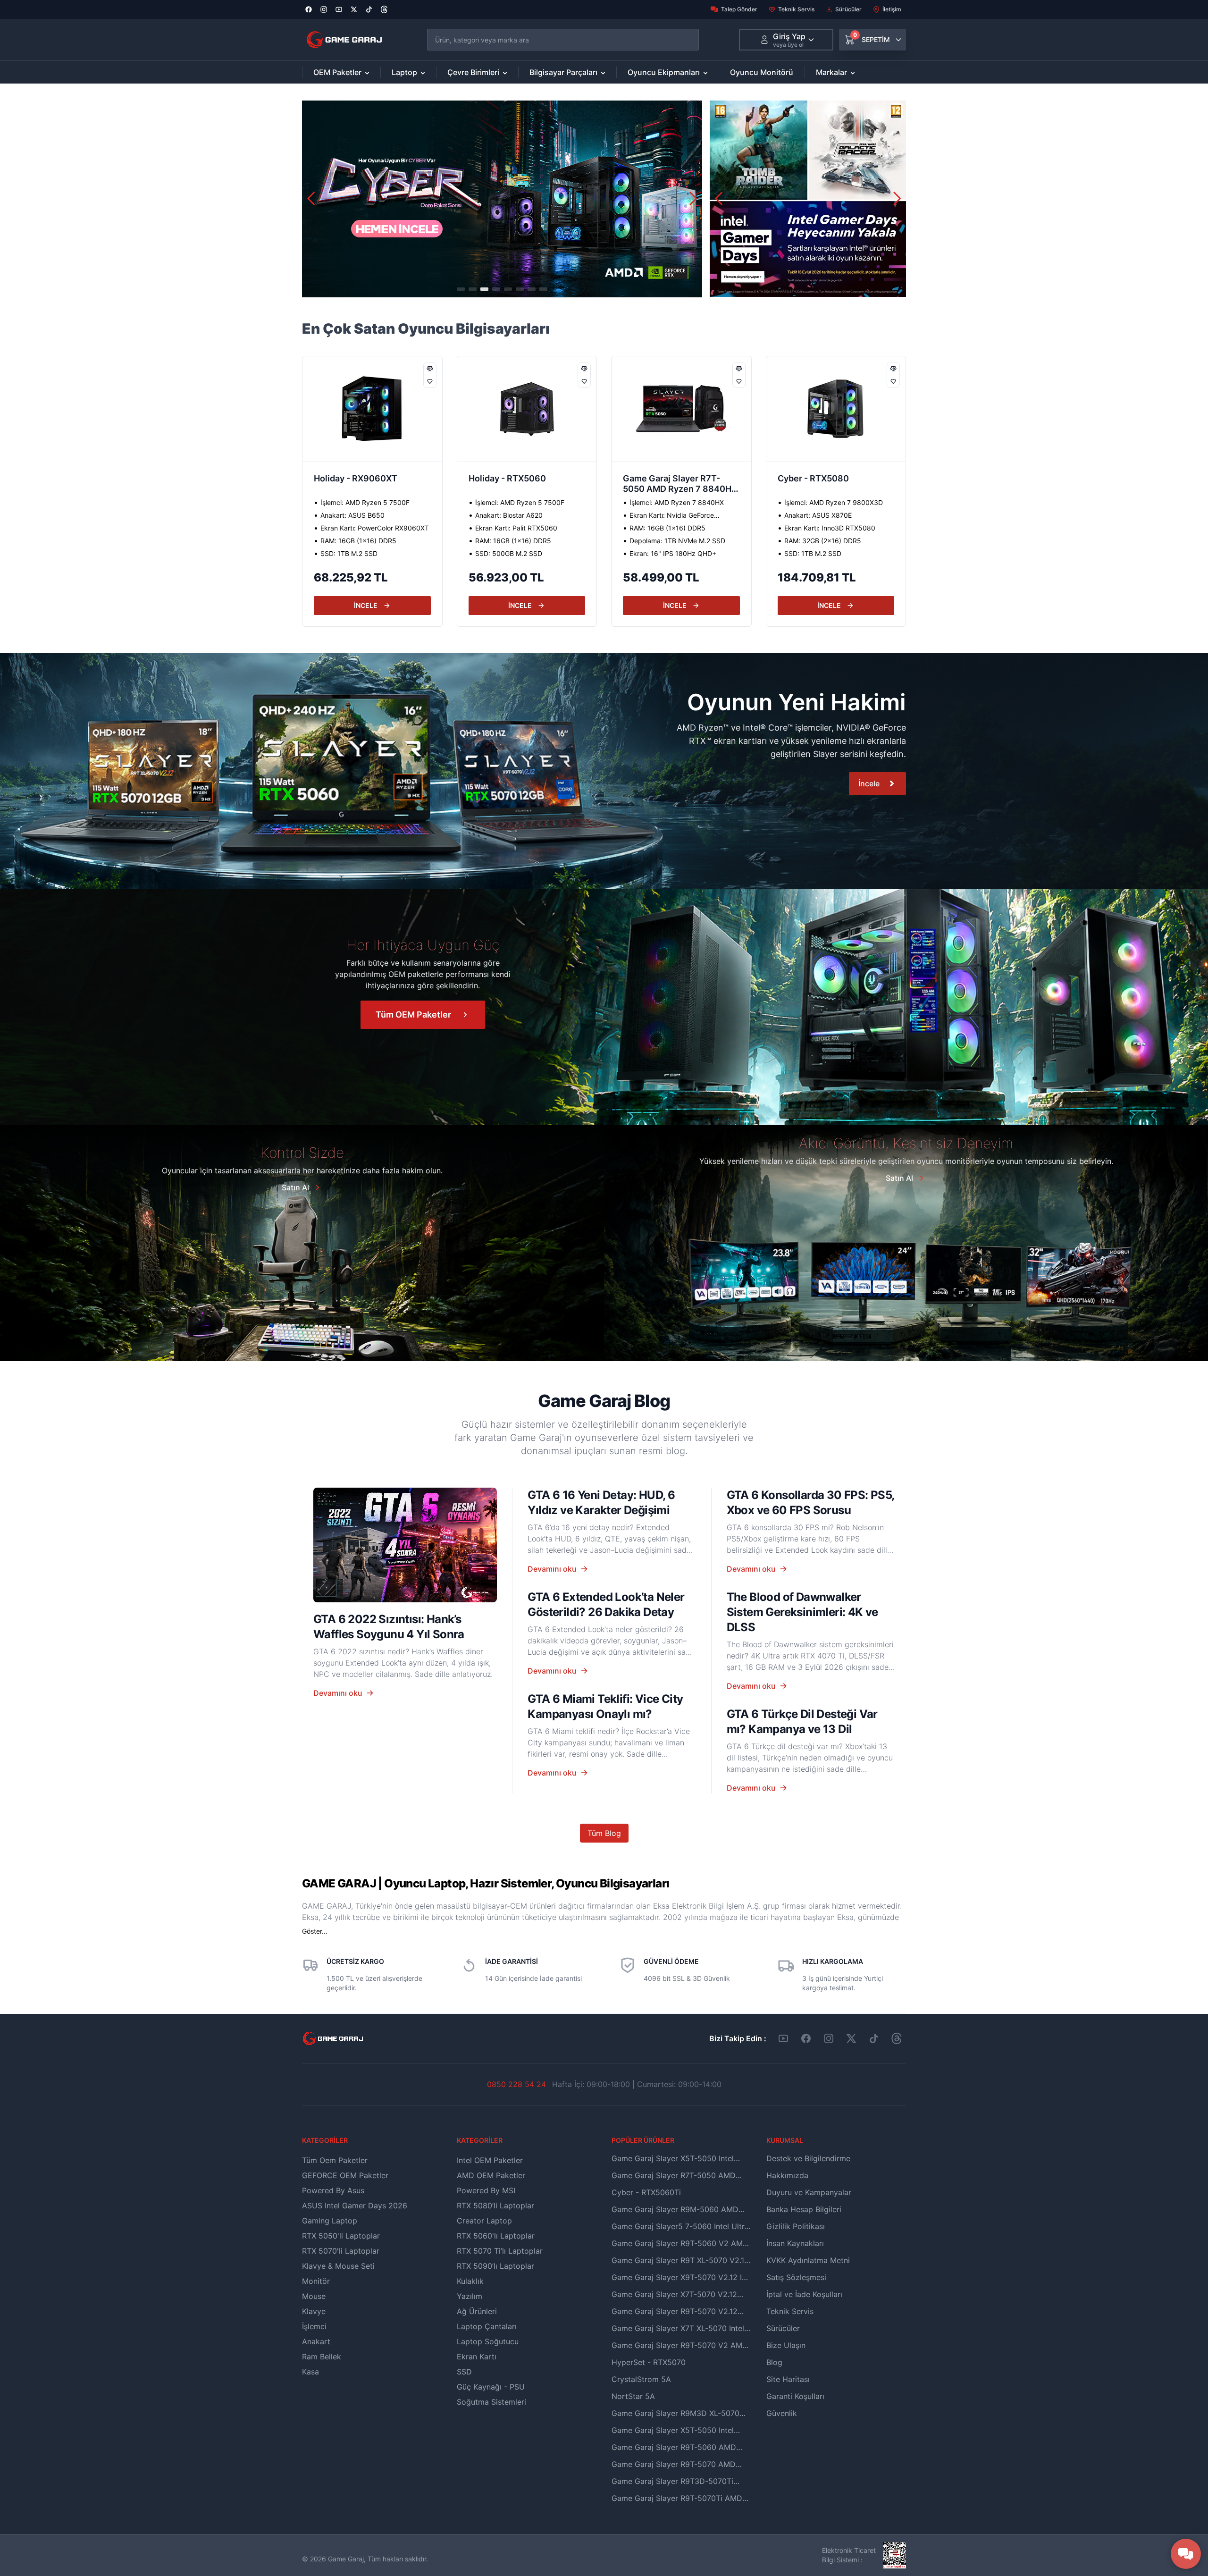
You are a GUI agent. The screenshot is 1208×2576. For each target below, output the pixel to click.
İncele (869, 783)
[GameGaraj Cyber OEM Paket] (502, 199)
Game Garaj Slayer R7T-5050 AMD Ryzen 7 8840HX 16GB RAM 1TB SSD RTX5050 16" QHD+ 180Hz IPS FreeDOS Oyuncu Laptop (492, 485)
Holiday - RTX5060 (319, 478)
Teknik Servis (796, 9)
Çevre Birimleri (473, 72)
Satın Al (295, 1187)
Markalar (831, 72)
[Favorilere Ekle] (395, 381)
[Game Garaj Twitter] (851, 2038)
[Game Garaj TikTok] (874, 2038)
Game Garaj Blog (604, 1401)
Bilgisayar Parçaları (563, 72)
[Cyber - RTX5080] (647, 409)
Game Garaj (346, 2559)
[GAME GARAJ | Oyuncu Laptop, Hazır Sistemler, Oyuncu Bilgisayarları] (344, 40)
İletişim (892, 9)
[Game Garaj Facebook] (806, 2038)
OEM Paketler (337, 72)
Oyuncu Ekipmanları (664, 72)
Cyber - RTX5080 (625, 478)
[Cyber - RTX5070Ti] (802, 409)
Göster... (315, 1931)
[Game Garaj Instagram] (829, 2038)
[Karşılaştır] (395, 369)
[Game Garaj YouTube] (783, 2038)
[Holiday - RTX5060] (338, 409)
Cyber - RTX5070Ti (783, 478)
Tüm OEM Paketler (413, 1014)
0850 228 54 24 (516, 2084)
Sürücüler (848, 9)
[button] (693, 199)
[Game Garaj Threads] (897, 2038)
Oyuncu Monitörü (762, 72)
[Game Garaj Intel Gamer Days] (808, 199)
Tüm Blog (604, 1833)
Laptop (404, 72)
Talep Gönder (739, 9)
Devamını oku (338, 1693)
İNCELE (331, 605)
